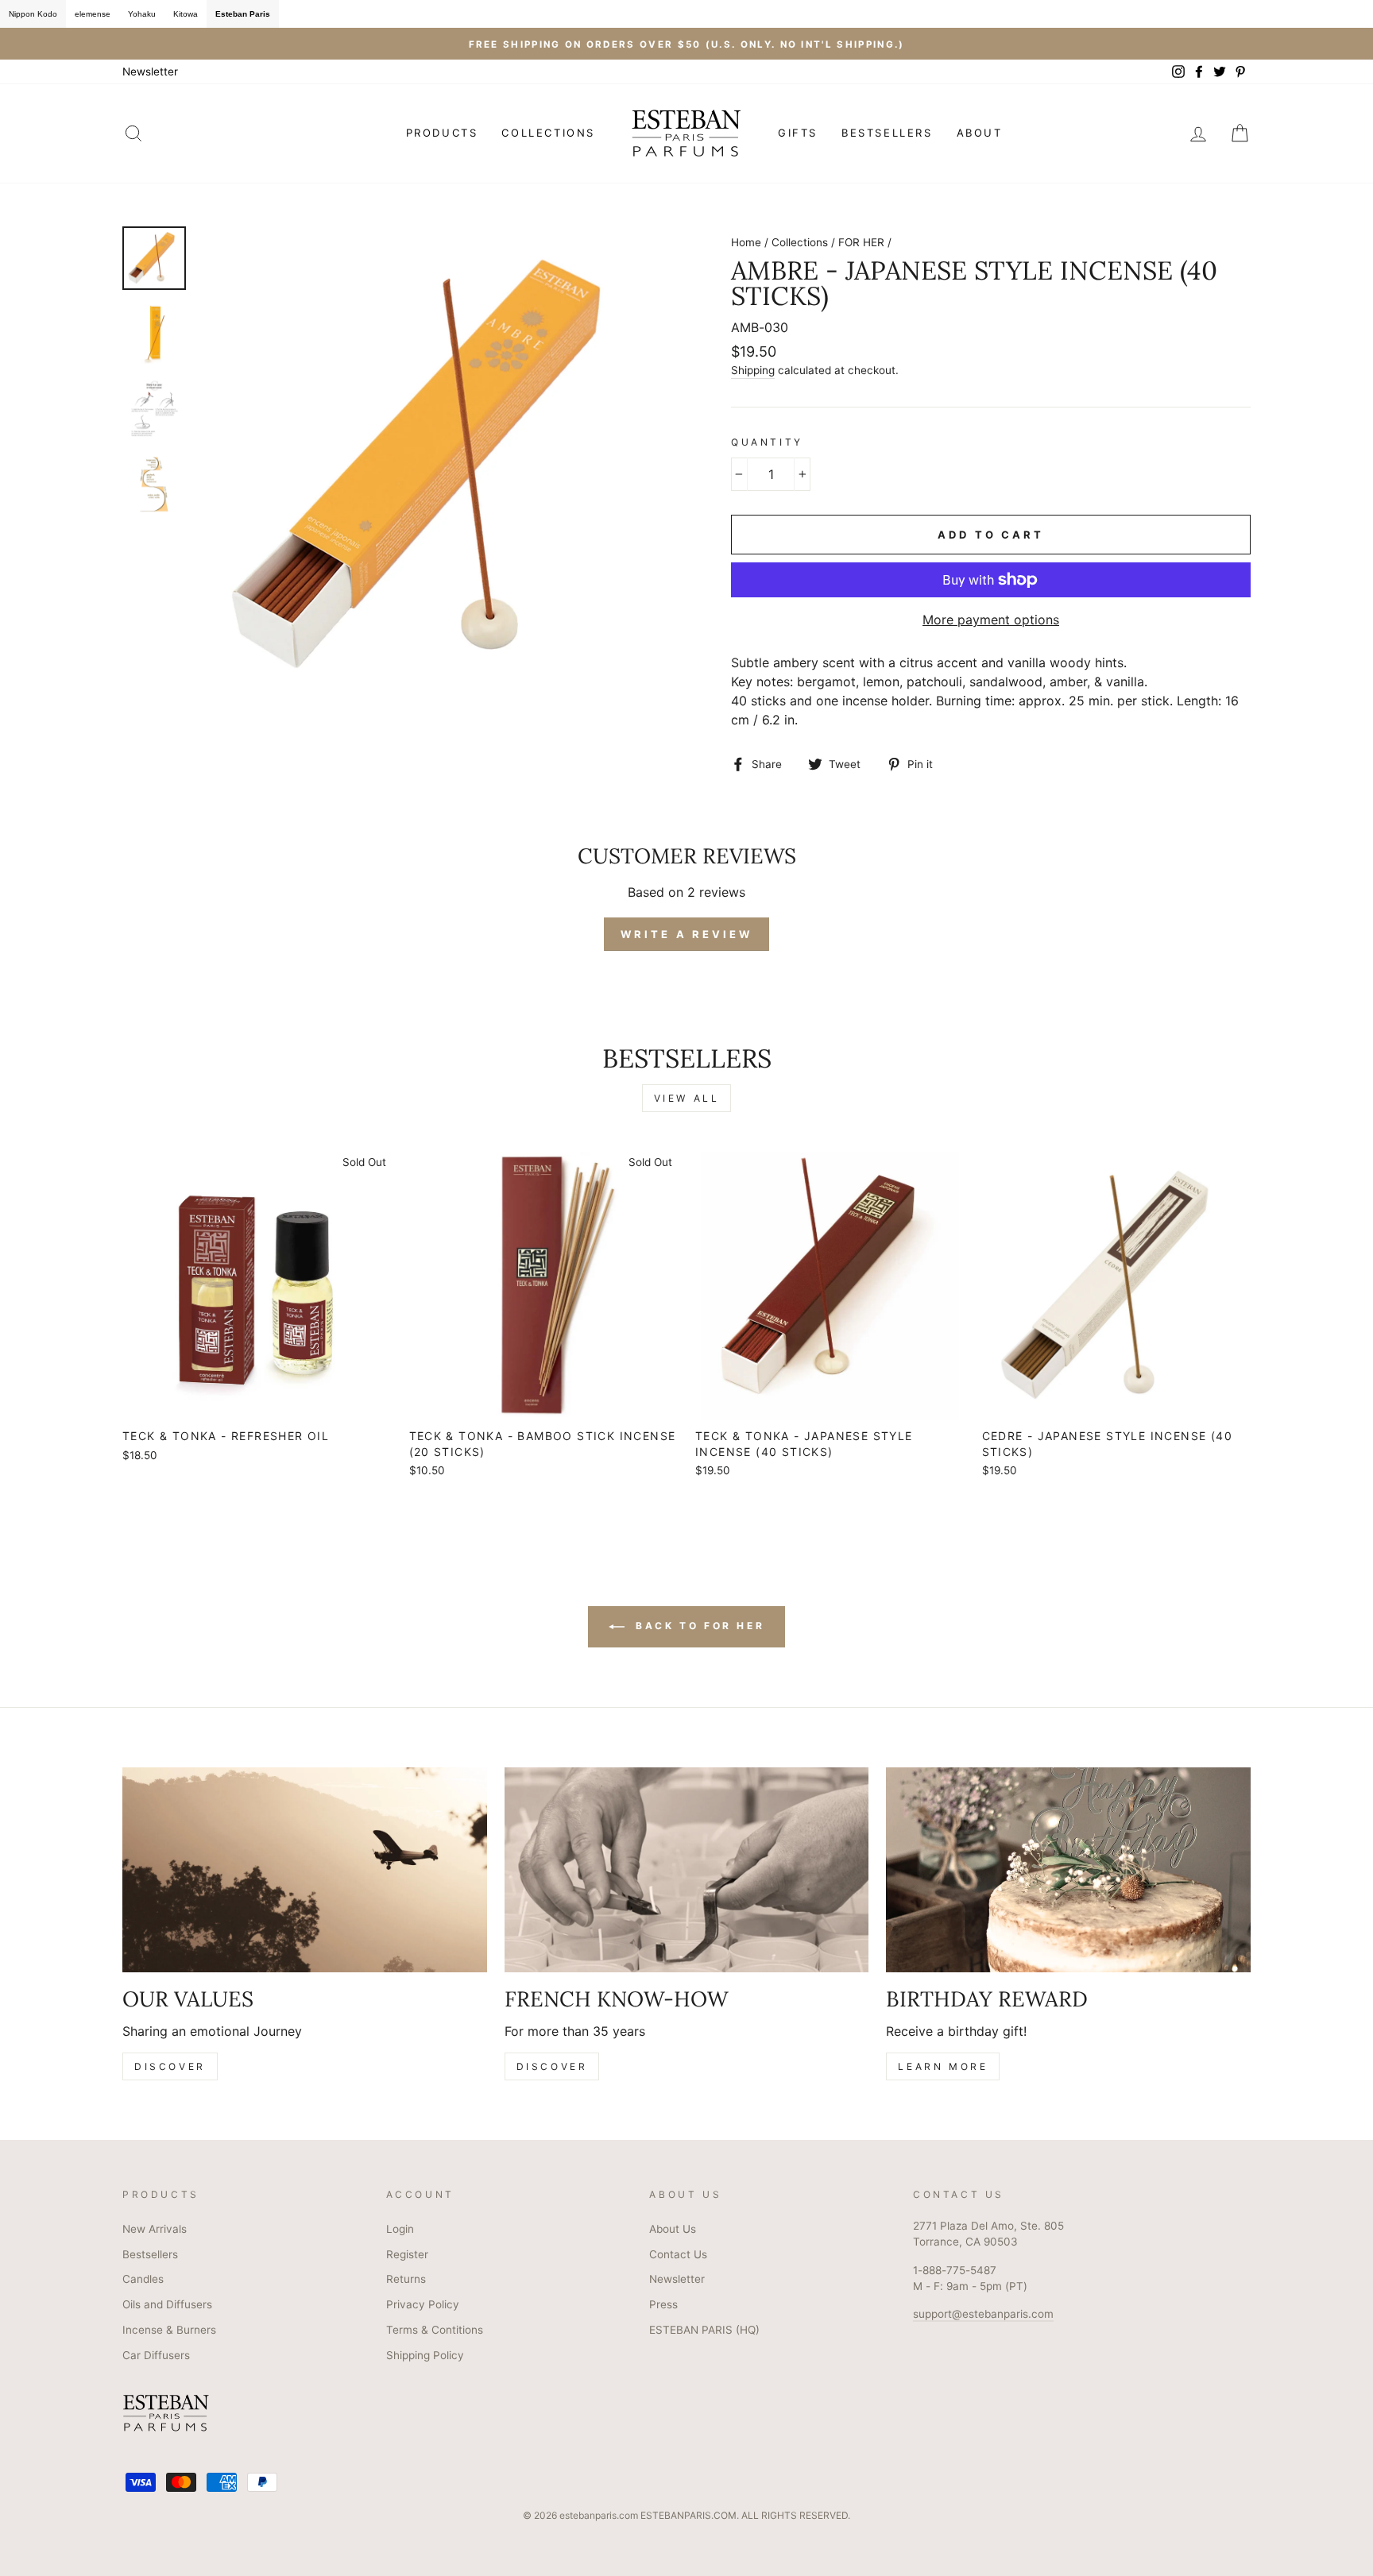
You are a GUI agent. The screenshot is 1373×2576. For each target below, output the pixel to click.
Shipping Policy (425, 2355)
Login (400, 2229)
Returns (406, 2279)
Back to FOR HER (698, 1626)
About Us (673, 2229)
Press (663, 2304)
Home (746, 242)
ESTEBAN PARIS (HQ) (704, 2330)
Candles (143, 2279)
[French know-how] (687, 1870)
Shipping (753, 370)
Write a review (686, 934)
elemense (93, 14)
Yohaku (142, 14)
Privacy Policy (423, 2304)
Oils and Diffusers (167, 2304)
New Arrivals (155, 2229)
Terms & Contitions (435, 2330)
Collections (800, 242)
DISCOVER (170, 2066)
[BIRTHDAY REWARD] (1068, 1870)
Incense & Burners (169, 2330)
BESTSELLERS (887, 133)
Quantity (767, 442)
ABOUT (980, 133)
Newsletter (150, 71)
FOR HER (861, 242)
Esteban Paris (243, 14)
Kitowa (186, 14)
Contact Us (678, 2254)
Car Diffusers (156, 2355)
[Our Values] (305, 1870)
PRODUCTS (442, 133)
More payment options (991, 620)
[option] (686, 44)
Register (407, 2254)
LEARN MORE (943, 2066)
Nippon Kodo (33, 14)
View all (687, 1098)
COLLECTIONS (548, 133)
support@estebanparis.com (983, 2314)
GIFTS (798, 133)
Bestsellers (150, 2254)
